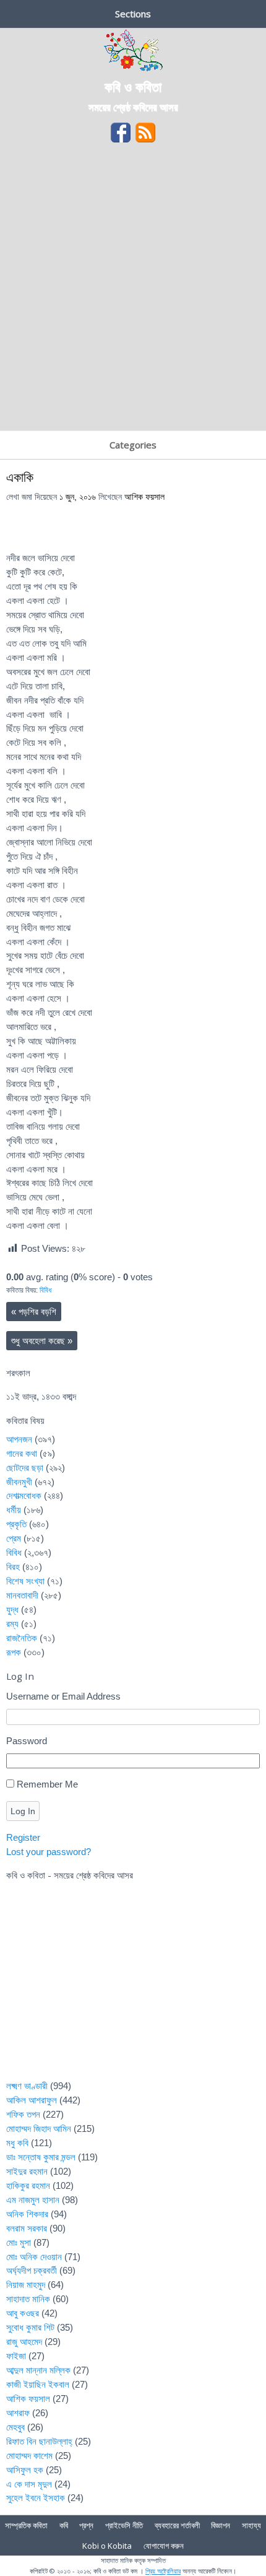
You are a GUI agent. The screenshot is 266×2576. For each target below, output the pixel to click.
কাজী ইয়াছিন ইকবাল (38, 2384)
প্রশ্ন (86, 2525)
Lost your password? (49, 1852)
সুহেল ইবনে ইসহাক (36, 2498)
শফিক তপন (23, 2114)
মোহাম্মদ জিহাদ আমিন (39, 2128)
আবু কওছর (23, 2313)
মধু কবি (17, 2143)
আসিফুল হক (25, 2470)
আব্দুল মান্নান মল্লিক (38, 2370)
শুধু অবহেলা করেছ (42, 1341)
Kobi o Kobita (107, 2546)
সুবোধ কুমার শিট (30, 2327)
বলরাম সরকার (27, 2228)
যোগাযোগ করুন (164, 2546)
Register (23, 1837)
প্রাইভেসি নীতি (124, 2525)
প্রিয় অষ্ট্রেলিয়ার (163, 2571)
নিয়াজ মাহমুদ (26, 2285)
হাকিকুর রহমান (28, 2185)
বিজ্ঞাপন (221, 2525)
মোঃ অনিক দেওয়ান (34, 2257)
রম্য (12, 1624)
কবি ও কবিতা (133, 86)
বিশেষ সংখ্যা (25, 1581)
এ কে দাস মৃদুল (29, 2484)
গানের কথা (22, 1453)
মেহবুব (15, 2427)
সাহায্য (251, 2525)
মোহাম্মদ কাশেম (29, 2456)
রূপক (14, 1652)
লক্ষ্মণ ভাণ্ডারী (27, 2086)
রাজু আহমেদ (24, 2342)
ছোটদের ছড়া (25, 1468)
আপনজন (19, 1439)
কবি (64, 2525)
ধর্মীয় (14, 1510)
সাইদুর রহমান (27, 2171)
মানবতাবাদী (22, 1595)
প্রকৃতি (16, 1524)
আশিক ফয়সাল (144, 497)
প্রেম (14, 1538)
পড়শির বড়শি (34, 1312)
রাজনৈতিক (22, 1638)
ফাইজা (16, 2356)
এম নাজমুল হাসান (33, 2200)
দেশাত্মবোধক (24, 1495)
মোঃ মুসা (19, 2242)
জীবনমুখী (19, 1482)
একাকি (20, 477)
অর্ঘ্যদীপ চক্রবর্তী (32, 2270)
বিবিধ (45, 1290)
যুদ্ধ (12, 1609)
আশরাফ (18, 2413)
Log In (23, 1811)
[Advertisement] (133, 291)
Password (27, 1741)
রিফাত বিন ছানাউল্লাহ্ (39, 2441)
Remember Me (47, 1784)
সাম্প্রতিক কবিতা (26, 2525)
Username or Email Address (63, 1696)
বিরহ (13, 1567)
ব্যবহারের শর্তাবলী (177, 2525)
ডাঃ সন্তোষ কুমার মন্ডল (41, 2157)
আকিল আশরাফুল (32, 2100)
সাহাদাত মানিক (28, 2299)
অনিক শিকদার (27, 2214)
